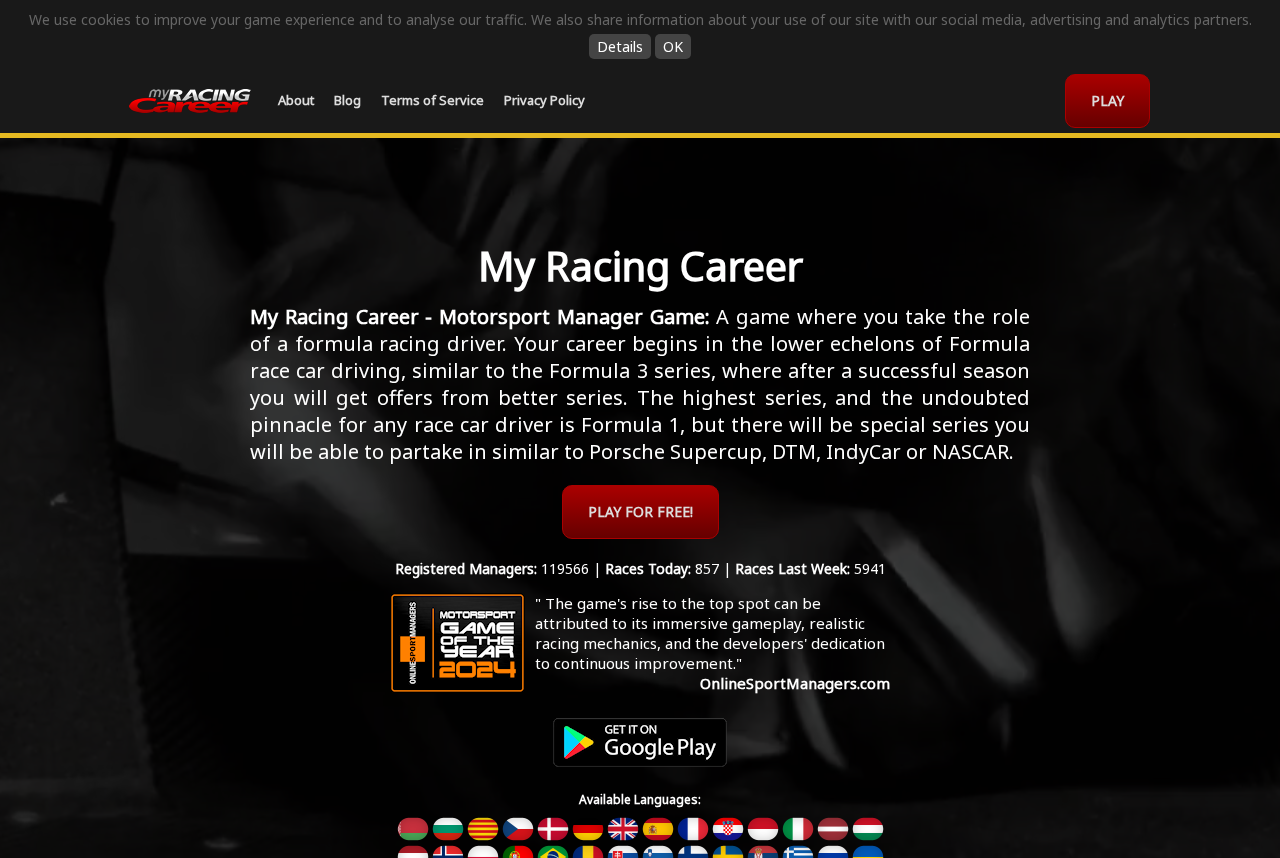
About (296, 100)
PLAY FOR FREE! (640, 511)
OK (673, 46)
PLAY (1107, 100)
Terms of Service (432, 100)
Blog (347, 100)
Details (620, 46)
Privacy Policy (544, 100)
